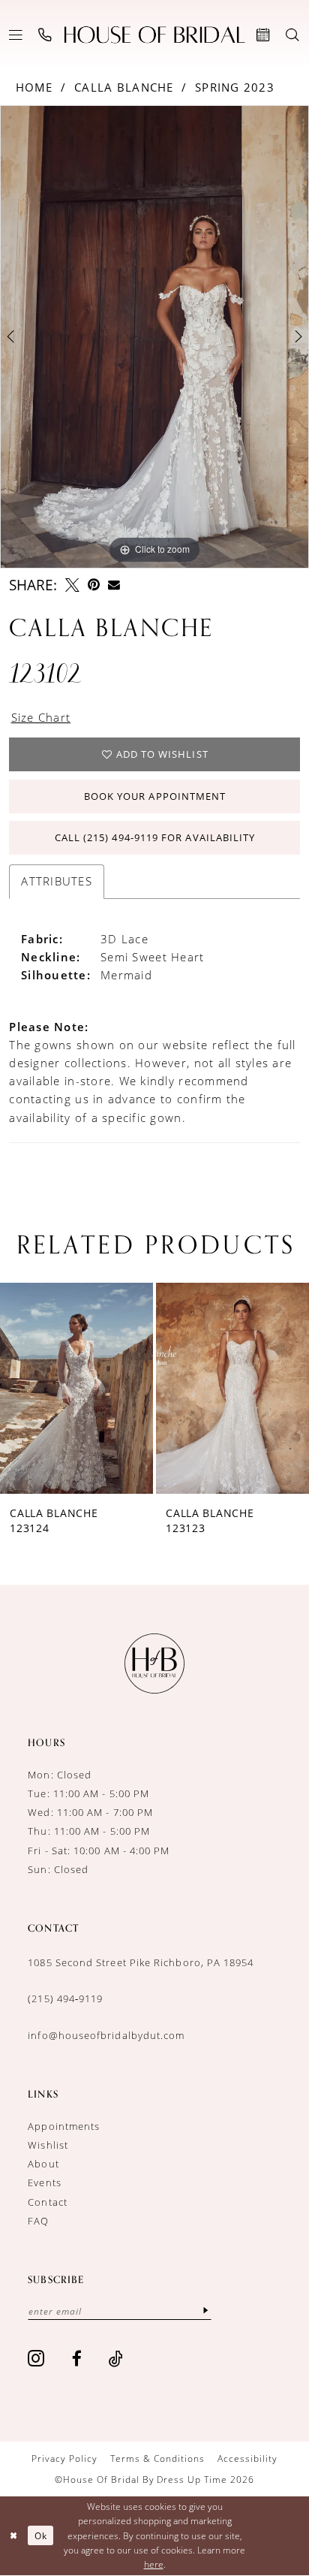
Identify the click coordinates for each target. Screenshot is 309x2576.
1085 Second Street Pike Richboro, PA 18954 (141, 1962)
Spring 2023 (235, 87)
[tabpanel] (154, 337)
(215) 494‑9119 (65, 1998)
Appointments (64, 2126)
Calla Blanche (124, 87)
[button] (16, 35)
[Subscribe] (206, 2311)
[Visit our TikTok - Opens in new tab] (116, 2359)
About (43, 2164)
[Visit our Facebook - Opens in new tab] (77, 2359)
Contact (48, 2202)
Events (44, 2182)
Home (34, 87)
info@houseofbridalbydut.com (106, 2035)
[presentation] (98, 1388)
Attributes (57, 881)
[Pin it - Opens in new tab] (94, 585)
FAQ (38, 2221)
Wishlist (48, 2145)
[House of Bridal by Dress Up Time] (155, 35)
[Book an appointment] (264, 35)
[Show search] (293, 35)
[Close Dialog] (13, 2536)
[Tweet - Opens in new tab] (72, 585)
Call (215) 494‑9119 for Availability (155, 837)
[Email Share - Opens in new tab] (114, 585)
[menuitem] (16, 35)
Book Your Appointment (155, 796)
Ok (41, 2536)
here (154, 2564)
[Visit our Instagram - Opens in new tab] (36, 2359)
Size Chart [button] (41, 718)
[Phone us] (45, 35)
